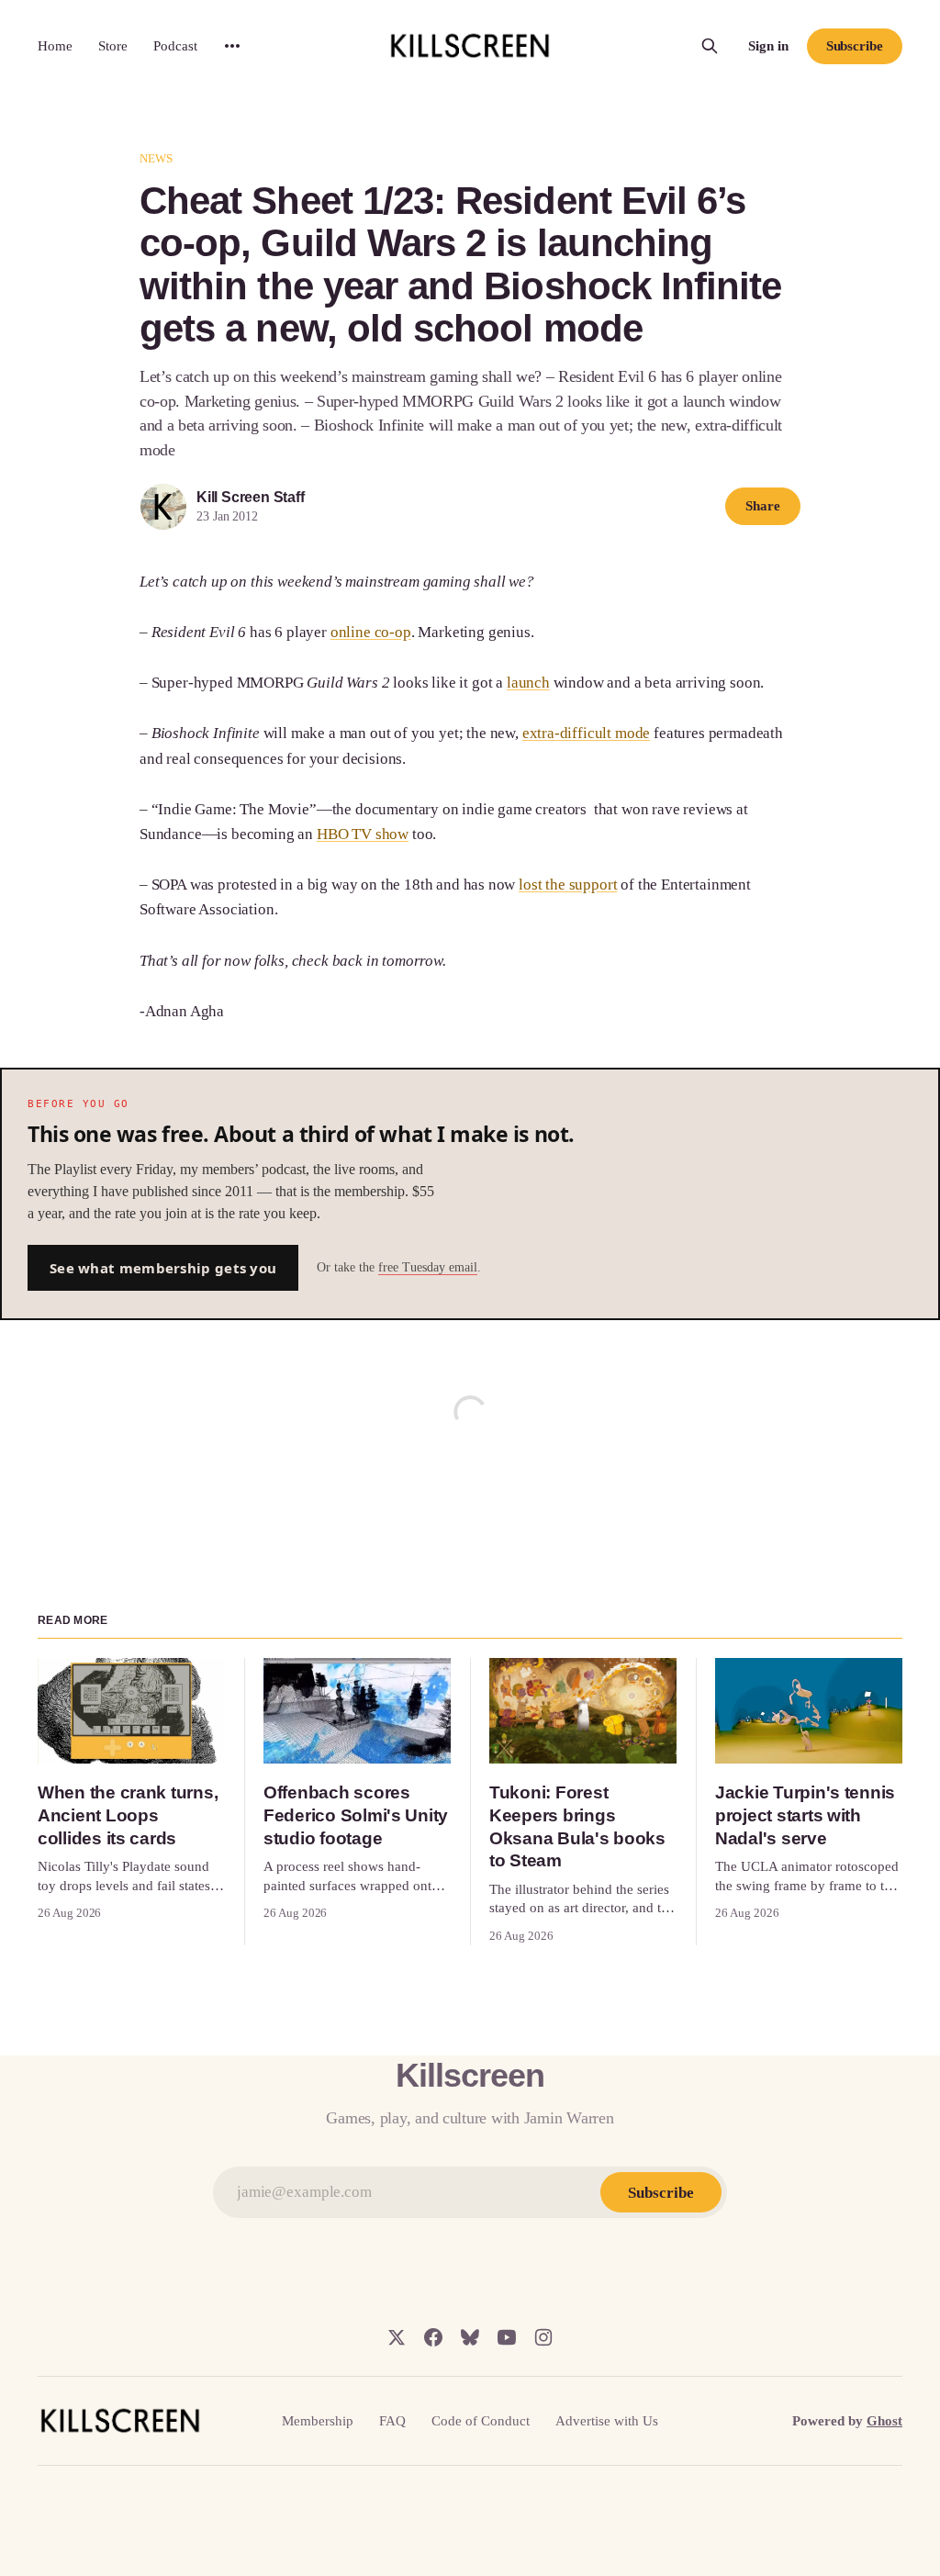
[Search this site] (710, 46)
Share (763, 506)
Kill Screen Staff (250, 497)
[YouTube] (507, 2337)
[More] (232, 46)
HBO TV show (363, 834)
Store (113, 46)
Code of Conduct (481, 2421)
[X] (397, 2337)
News (157, 158)
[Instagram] (543, 2337)
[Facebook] (433, 2337)
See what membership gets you (163, 1268)
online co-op (371, 632)
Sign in (768, 46)
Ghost (884, 2421)
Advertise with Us (607, 2421)
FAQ (392, 2421)
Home (55, 46)
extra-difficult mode (587, 733)
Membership (318, 2421)
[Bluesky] (470, 2337)
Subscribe (855, 46)
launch (528, 683)
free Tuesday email (428, 1267)
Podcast (175, 46)
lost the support (568, 885)
